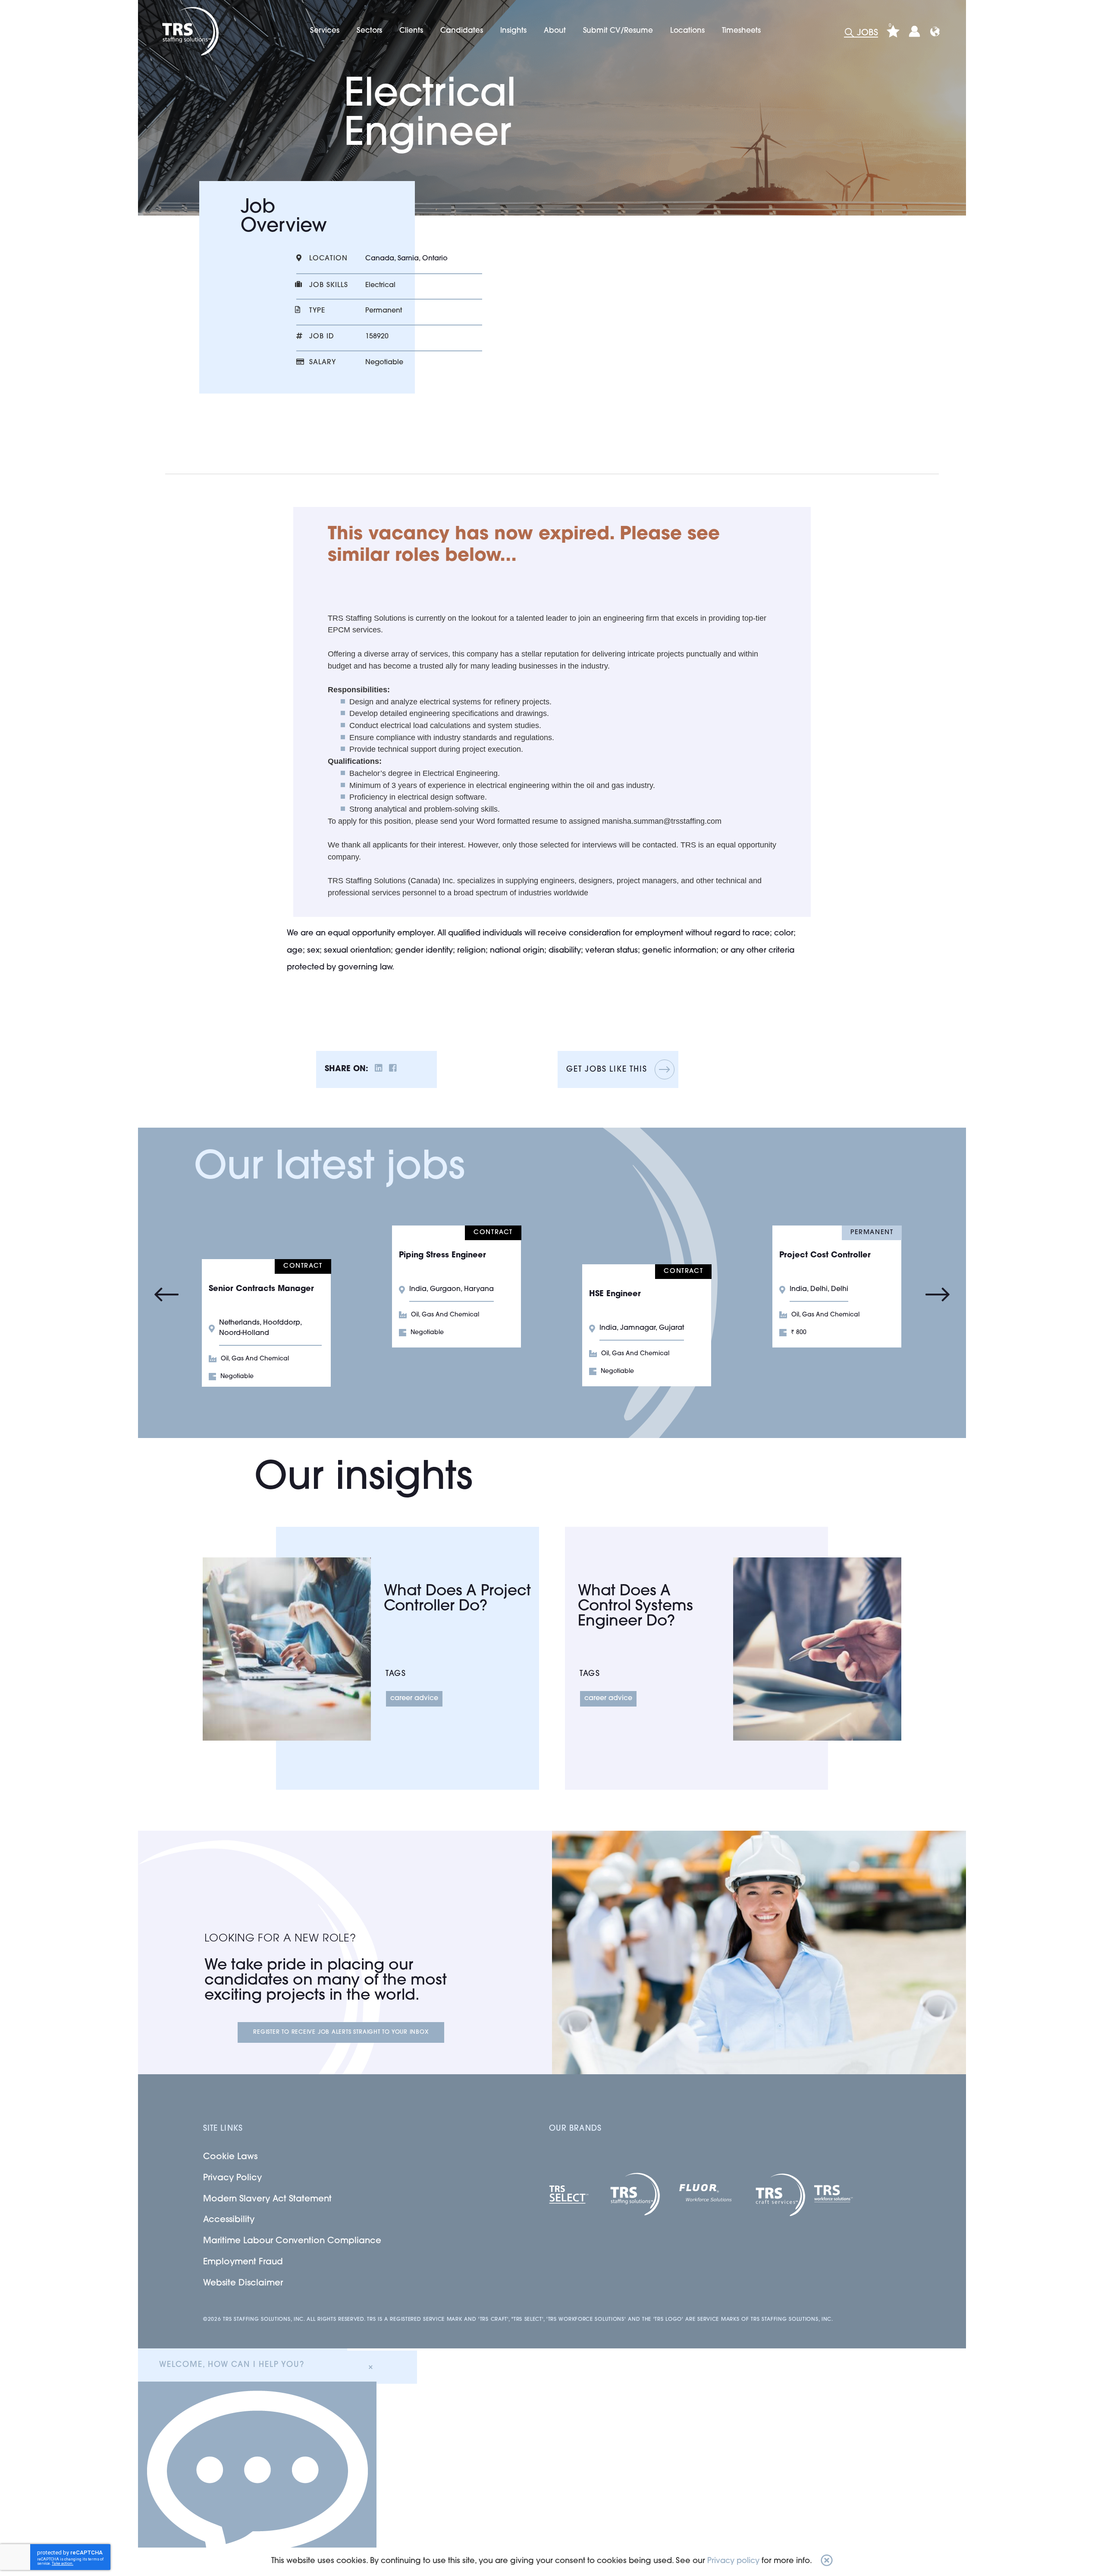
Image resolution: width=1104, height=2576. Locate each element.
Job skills (329, 285)
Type (317, 311)
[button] (827, 2562)
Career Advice (414, 1698)
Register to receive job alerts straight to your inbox (341, 2032)
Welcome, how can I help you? (232, 2365)
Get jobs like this (607, 1070)
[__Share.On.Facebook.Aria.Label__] (393, 1070)
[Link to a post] (287, 1649)
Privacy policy (733, 2561)
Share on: (347, 1069)
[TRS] (189, 31)
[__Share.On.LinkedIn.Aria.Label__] (379, 1070)
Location (328, 259)
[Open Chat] (257, 2479)
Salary (323, 363)
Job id (322, 337)
